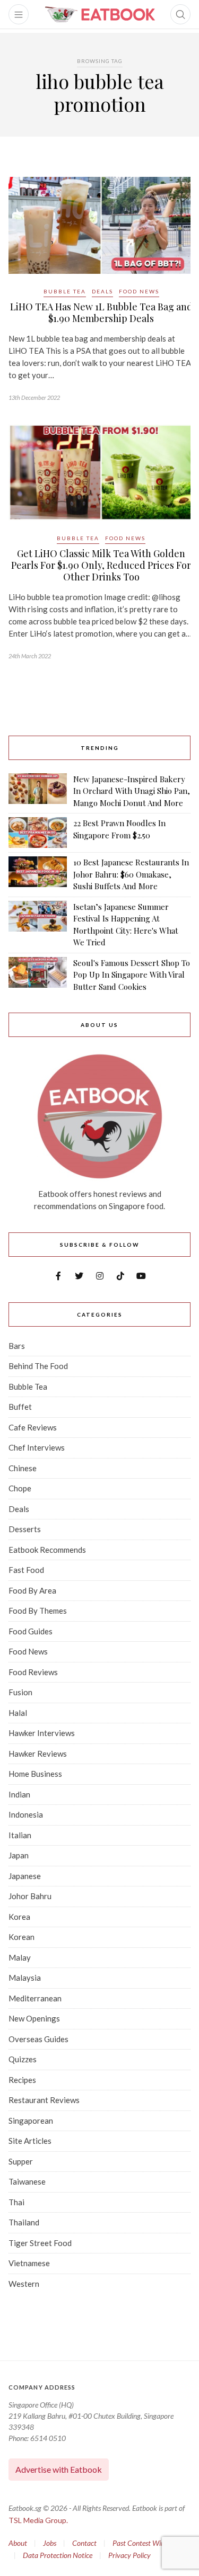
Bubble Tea (65, 291)
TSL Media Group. (38, 2520)
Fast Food (26, 1570)
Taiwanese (27, 2181)
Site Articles (30, 2141)
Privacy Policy (129, 2555)
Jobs (50, 2543)
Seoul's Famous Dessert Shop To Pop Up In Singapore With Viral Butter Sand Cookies (132, 975)
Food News (139, 291)
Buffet (20, 1407)
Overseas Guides (38, 2039)
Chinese (23, 1468)
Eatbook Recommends (47, 1550)
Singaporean (31, 2121)
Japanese (25, 1876)
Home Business (35, 1774)
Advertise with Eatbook (59, 2469)
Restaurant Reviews (44, 2100)
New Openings (34, 2018)
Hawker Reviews (38, 1754)
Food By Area (32, 1590)
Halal (18, 1713)
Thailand (24, 2222)
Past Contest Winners (145, 2543)
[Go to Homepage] (100, 14)
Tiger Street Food (40, 2243)
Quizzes (23, 2059)
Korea (19, 1917)
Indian (19, 1794)
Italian (20, 1835)
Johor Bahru (30, 1896)
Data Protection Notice (58, 2555)
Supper (21, 2161)
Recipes (22, 2080)
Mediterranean (35, 1998)
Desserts (25, 1529)
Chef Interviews (37, 1447)
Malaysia (25, 1978)
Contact (84, 2543)
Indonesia (26, 1814)
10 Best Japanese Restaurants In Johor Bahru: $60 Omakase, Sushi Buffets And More (131, 874)
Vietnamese (29, 2263)
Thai (16, 2202)
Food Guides (31, 1631)
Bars (17, 1346)
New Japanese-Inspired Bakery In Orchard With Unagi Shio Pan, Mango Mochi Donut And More (132, 791)
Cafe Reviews (33, 1427)
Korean (21, 1937)
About (18, 2543)
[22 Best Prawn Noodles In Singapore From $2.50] (38, 833)
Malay (20, 1957)
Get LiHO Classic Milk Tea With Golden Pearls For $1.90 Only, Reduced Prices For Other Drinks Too (101, 565)
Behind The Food (38, 1366)
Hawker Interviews (42, 1733)
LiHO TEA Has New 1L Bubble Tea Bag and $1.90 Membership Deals (101, 312)
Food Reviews (33, 1672)
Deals (102, 291)
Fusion (20, 1692)
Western (24, 2284)
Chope (20, 1488)
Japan (19, 1855)
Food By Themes (38, 1611)
